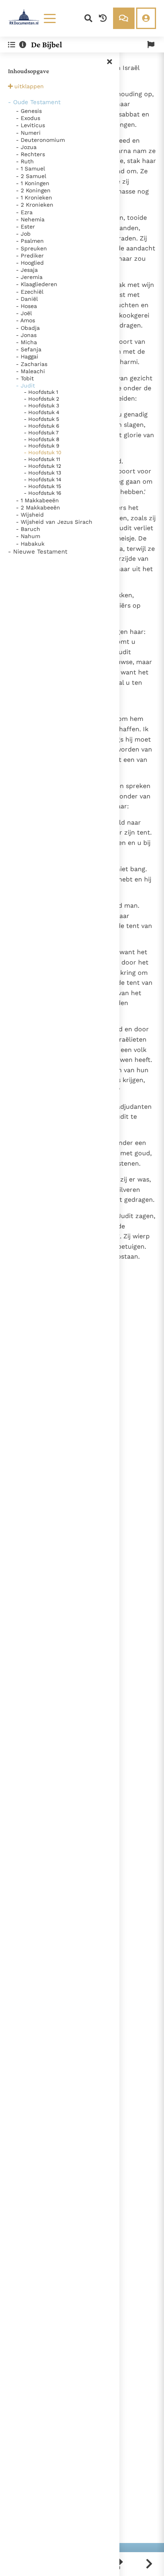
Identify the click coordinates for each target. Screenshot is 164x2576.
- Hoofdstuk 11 (42, 459)
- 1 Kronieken (34, 198)
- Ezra (24, 212)
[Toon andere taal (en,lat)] (151, 45)
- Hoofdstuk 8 (42, 439)
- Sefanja (29, 349)
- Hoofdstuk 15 (43, 486)
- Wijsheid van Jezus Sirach (54, 522)
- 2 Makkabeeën (38, 507)
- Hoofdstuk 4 (42, 412)
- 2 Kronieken (35, 205)
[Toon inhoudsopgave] (12, 45)
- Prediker (30, 256)
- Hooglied (30, 263)
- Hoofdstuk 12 (43, 466)
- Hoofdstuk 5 (42, 419)
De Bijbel (47, 45)
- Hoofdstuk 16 (43, 493)
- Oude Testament (34, 102)
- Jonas (26, 335)
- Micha (26, 342)
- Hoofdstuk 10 (43, 452)
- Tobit (25, 378)
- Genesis (29, 111)
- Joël (24, 313)
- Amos (25, 320)
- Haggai (27, 356)
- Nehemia (30, 219)
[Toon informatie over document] (23, 45)
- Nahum (28, 536)
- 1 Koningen (33, 183)
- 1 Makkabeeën (37, 500)
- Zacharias (32, 364)
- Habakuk (30, 544)
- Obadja (28, 328)
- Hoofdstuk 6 (42, 426)
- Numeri (28, 133)
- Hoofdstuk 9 (42, 446)
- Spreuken (31, 248)
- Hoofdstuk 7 (41, 433)
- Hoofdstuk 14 (43, 479)
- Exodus (28, 118)
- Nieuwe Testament (38, 552)
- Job (23, 234)
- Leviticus (30, 125)
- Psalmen (30, 241)
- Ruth (25, 161)
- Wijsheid (30, 515)
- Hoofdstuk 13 (43, 473)
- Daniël (27, 299)
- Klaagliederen (37, 284)
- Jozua (26, 147)
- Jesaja (27, 270)
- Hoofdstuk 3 (42, 406)
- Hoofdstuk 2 (42, 399)
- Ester (25, 227)
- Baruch (28, 529)
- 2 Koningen (33, 190)
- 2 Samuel (31, 176)
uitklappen (29, 86)
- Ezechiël (30, 292)
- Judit (25, 385)
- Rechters (30, 154)
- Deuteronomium (40, 140)
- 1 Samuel (30, 169)
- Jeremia (29, 277)
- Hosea (26, 306)
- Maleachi (30, 371)
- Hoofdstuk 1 (41, 392)
